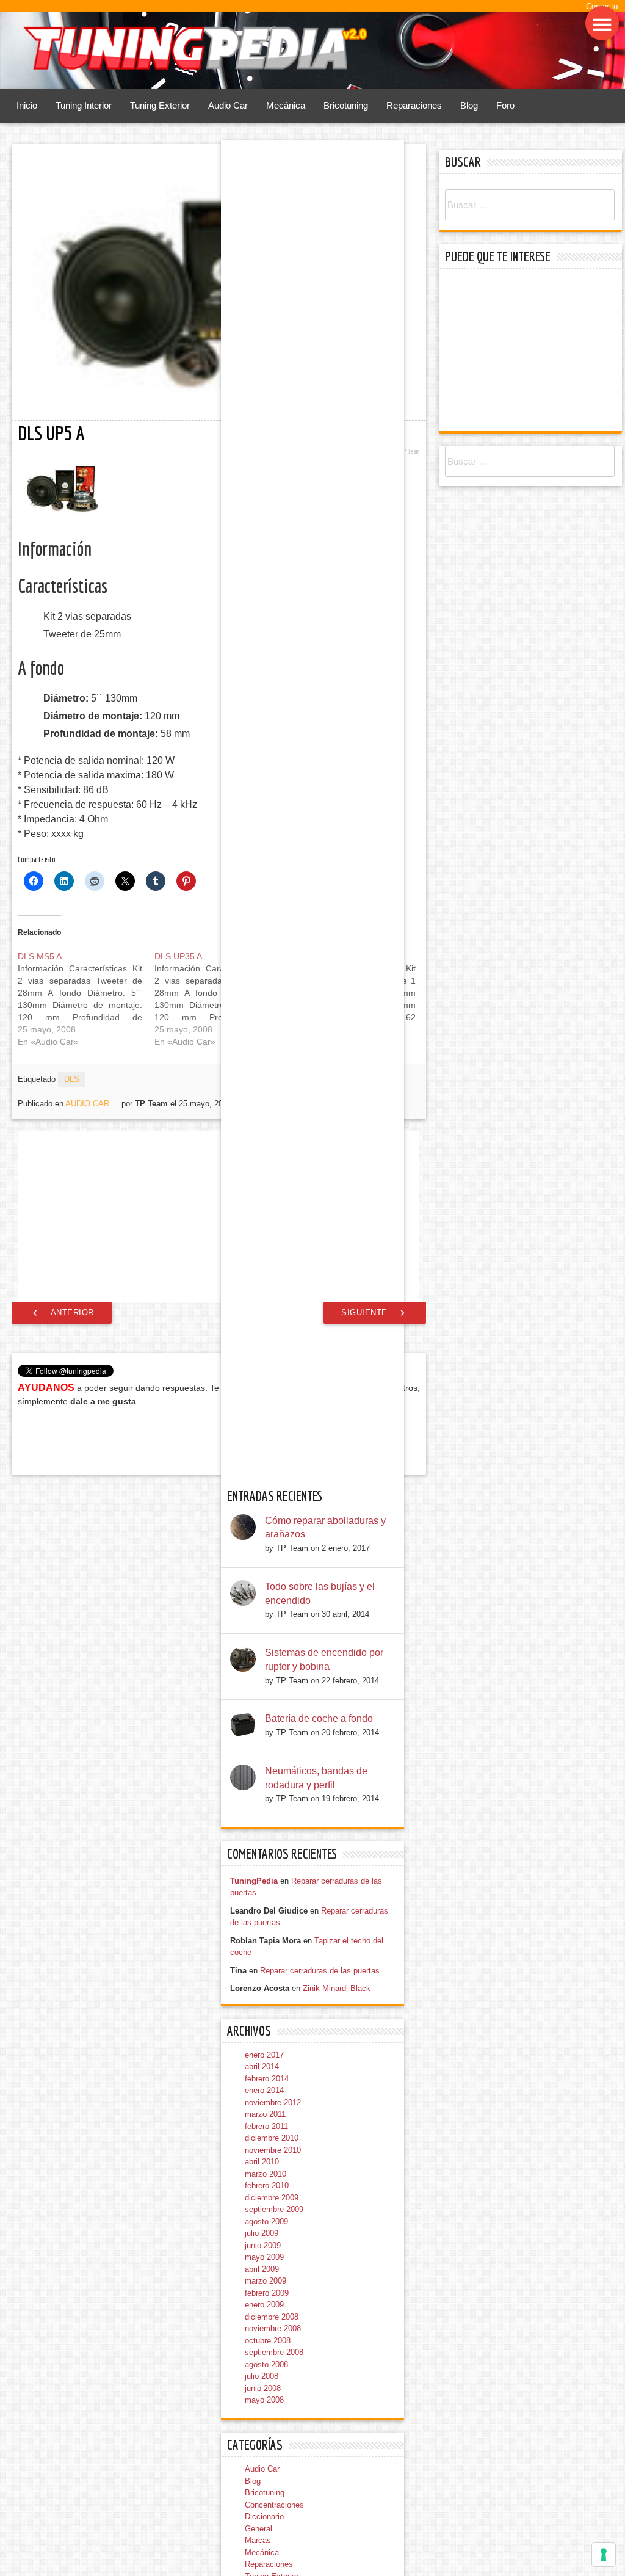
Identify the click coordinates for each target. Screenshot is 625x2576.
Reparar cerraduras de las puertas (320, 2564)
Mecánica (286, 106)
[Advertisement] (219, 1216)
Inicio (27, 106)
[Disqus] (219, 1572)
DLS (72, 1079)
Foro (505, 106)
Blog (469, 106)
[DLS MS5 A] (86, 999)
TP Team (410, 451)
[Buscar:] (530, 205)
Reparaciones (414, 106)
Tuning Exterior (160, 106)
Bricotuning (346, 106)
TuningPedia (254, 2474)
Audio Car (228, 106)
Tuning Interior (84, 106)
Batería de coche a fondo (319, 2312)
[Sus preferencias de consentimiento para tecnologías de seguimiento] (604, 2555)
